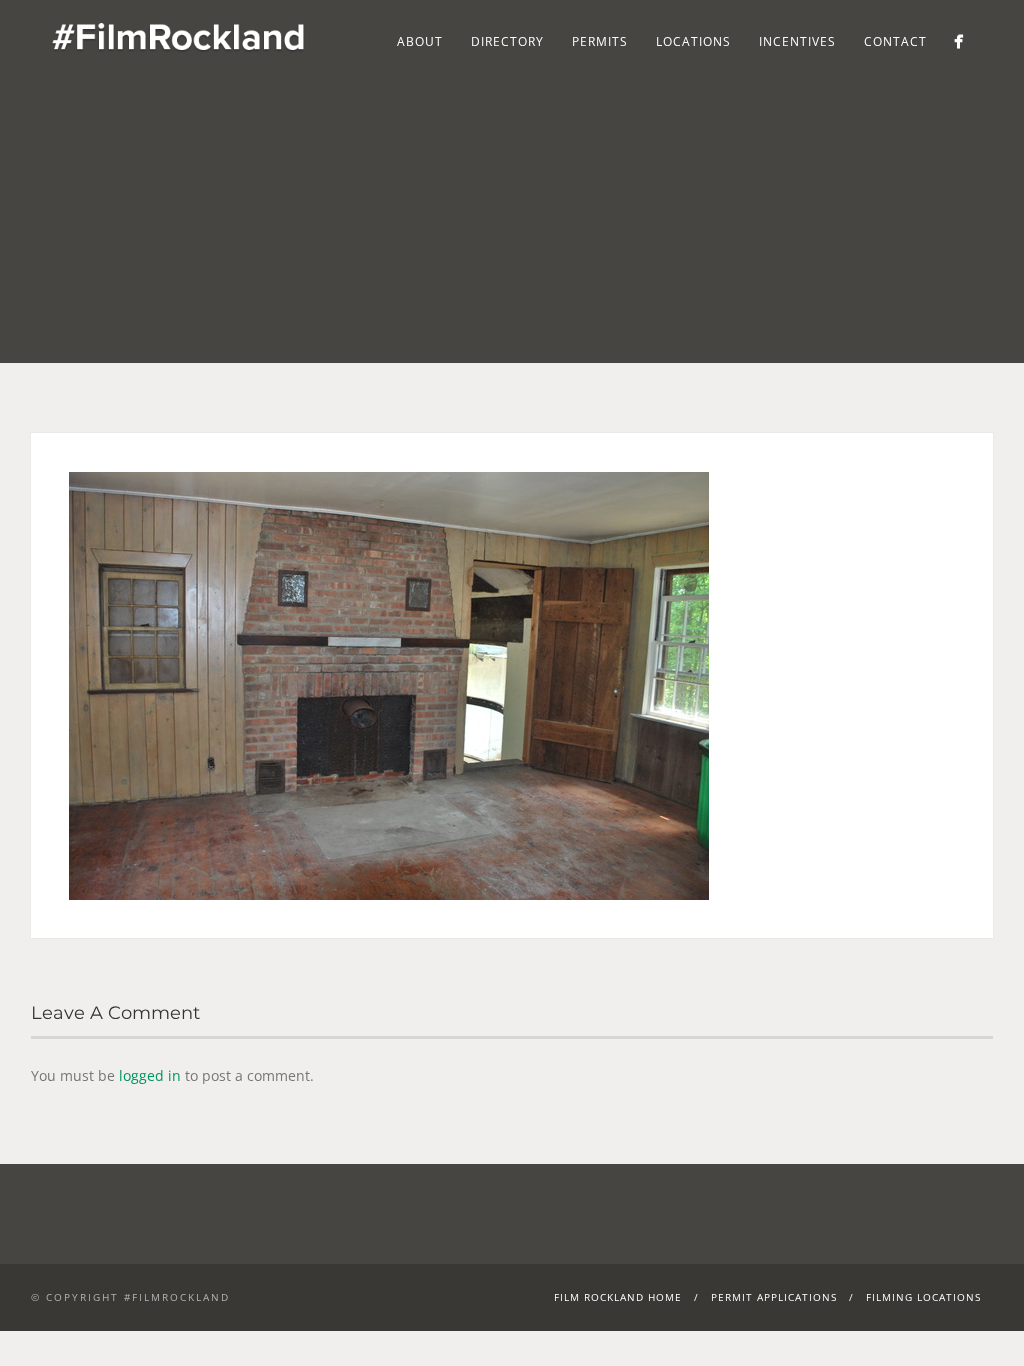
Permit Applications (774, 1297)
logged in (150, 1075)
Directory (507, 41)
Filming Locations (923, 1297)
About (420, 41)
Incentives (797, 41)
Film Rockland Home (618, 1297)
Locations (693, 41)
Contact (895, 41)
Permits (600, 41)
